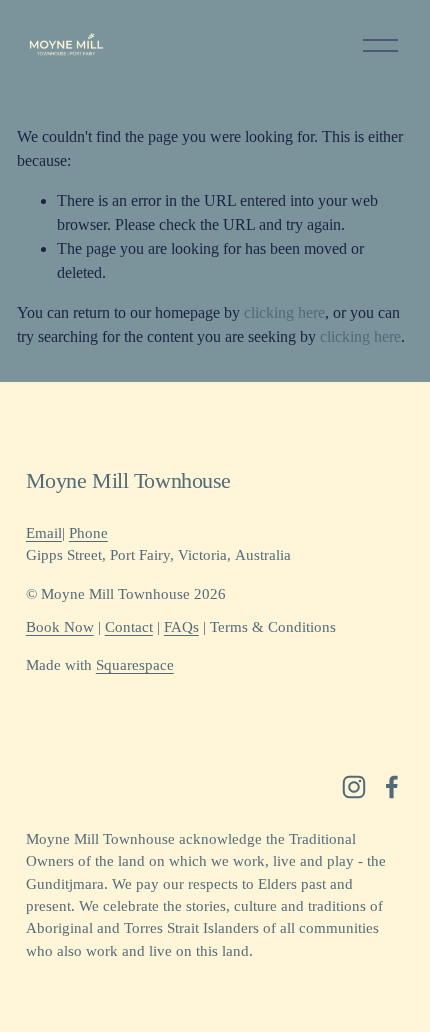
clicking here (284, 312)
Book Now (60, 627)
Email (44, 533)
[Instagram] (354, 787)
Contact (129, 627)
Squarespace (135, 665)
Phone (88, 533)
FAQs (181, 627)
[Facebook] (392, 787)
